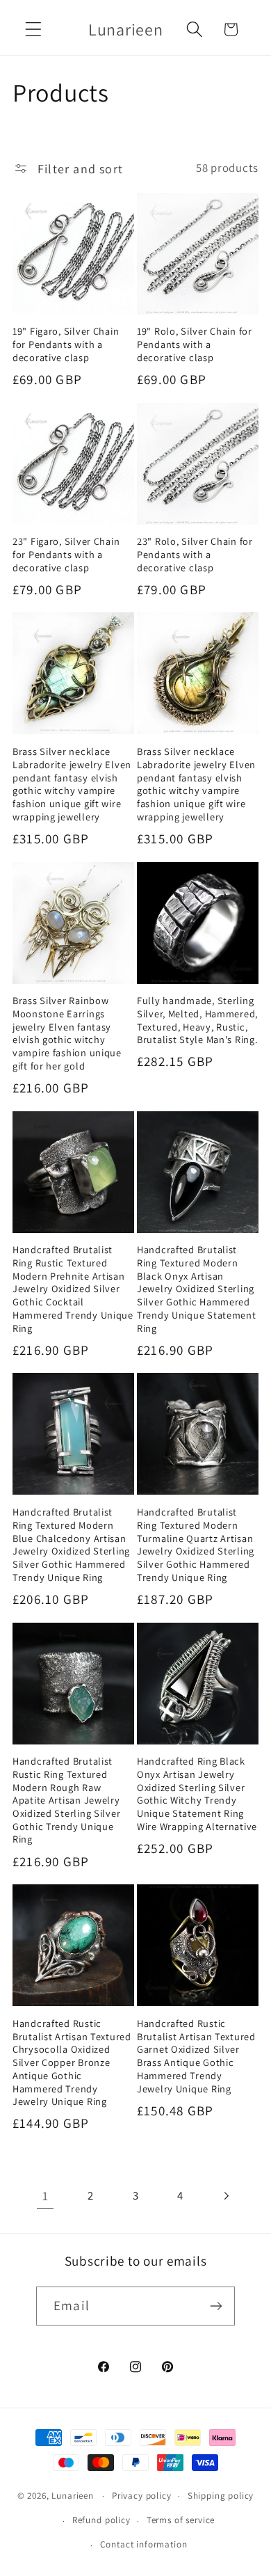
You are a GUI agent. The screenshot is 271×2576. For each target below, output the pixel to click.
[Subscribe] (216, 2306)
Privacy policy (142, 2496)
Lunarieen (73, 2496)
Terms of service (181, 2520)
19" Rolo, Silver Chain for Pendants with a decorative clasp (195, 344)
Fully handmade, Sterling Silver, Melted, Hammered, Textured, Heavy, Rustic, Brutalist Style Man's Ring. (197, 1020)
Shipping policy (221, 2496)
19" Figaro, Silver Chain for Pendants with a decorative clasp (66, 344)
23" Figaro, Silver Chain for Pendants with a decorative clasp (66, 554)
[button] (34, 30)
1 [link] (46, 2196)
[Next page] (225, 2196)
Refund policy (101, 2520)
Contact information (144, 2544)
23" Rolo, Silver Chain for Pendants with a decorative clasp (195, 554)
